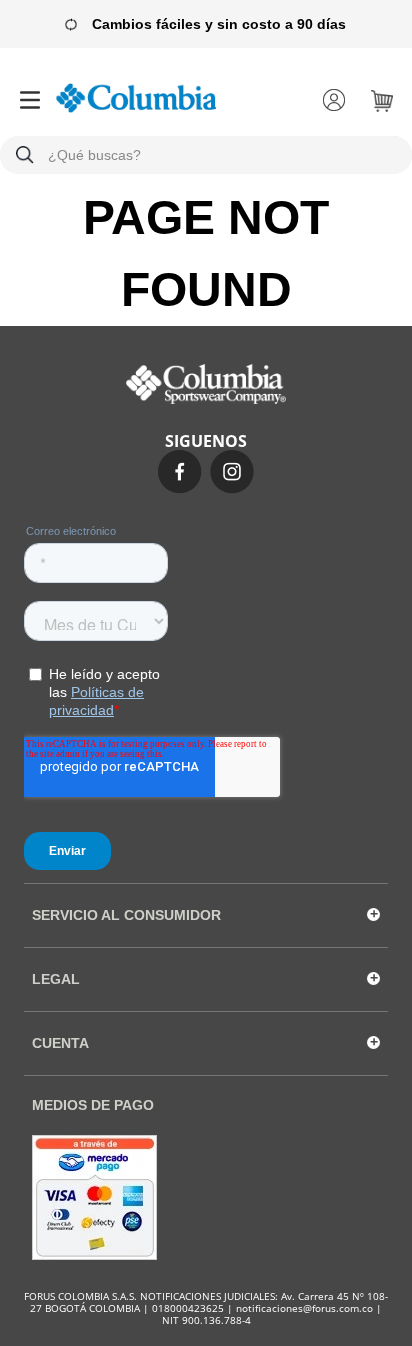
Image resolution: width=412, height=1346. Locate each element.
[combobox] (206, 155)
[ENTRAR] (336, 100)
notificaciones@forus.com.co (304, 1308)
